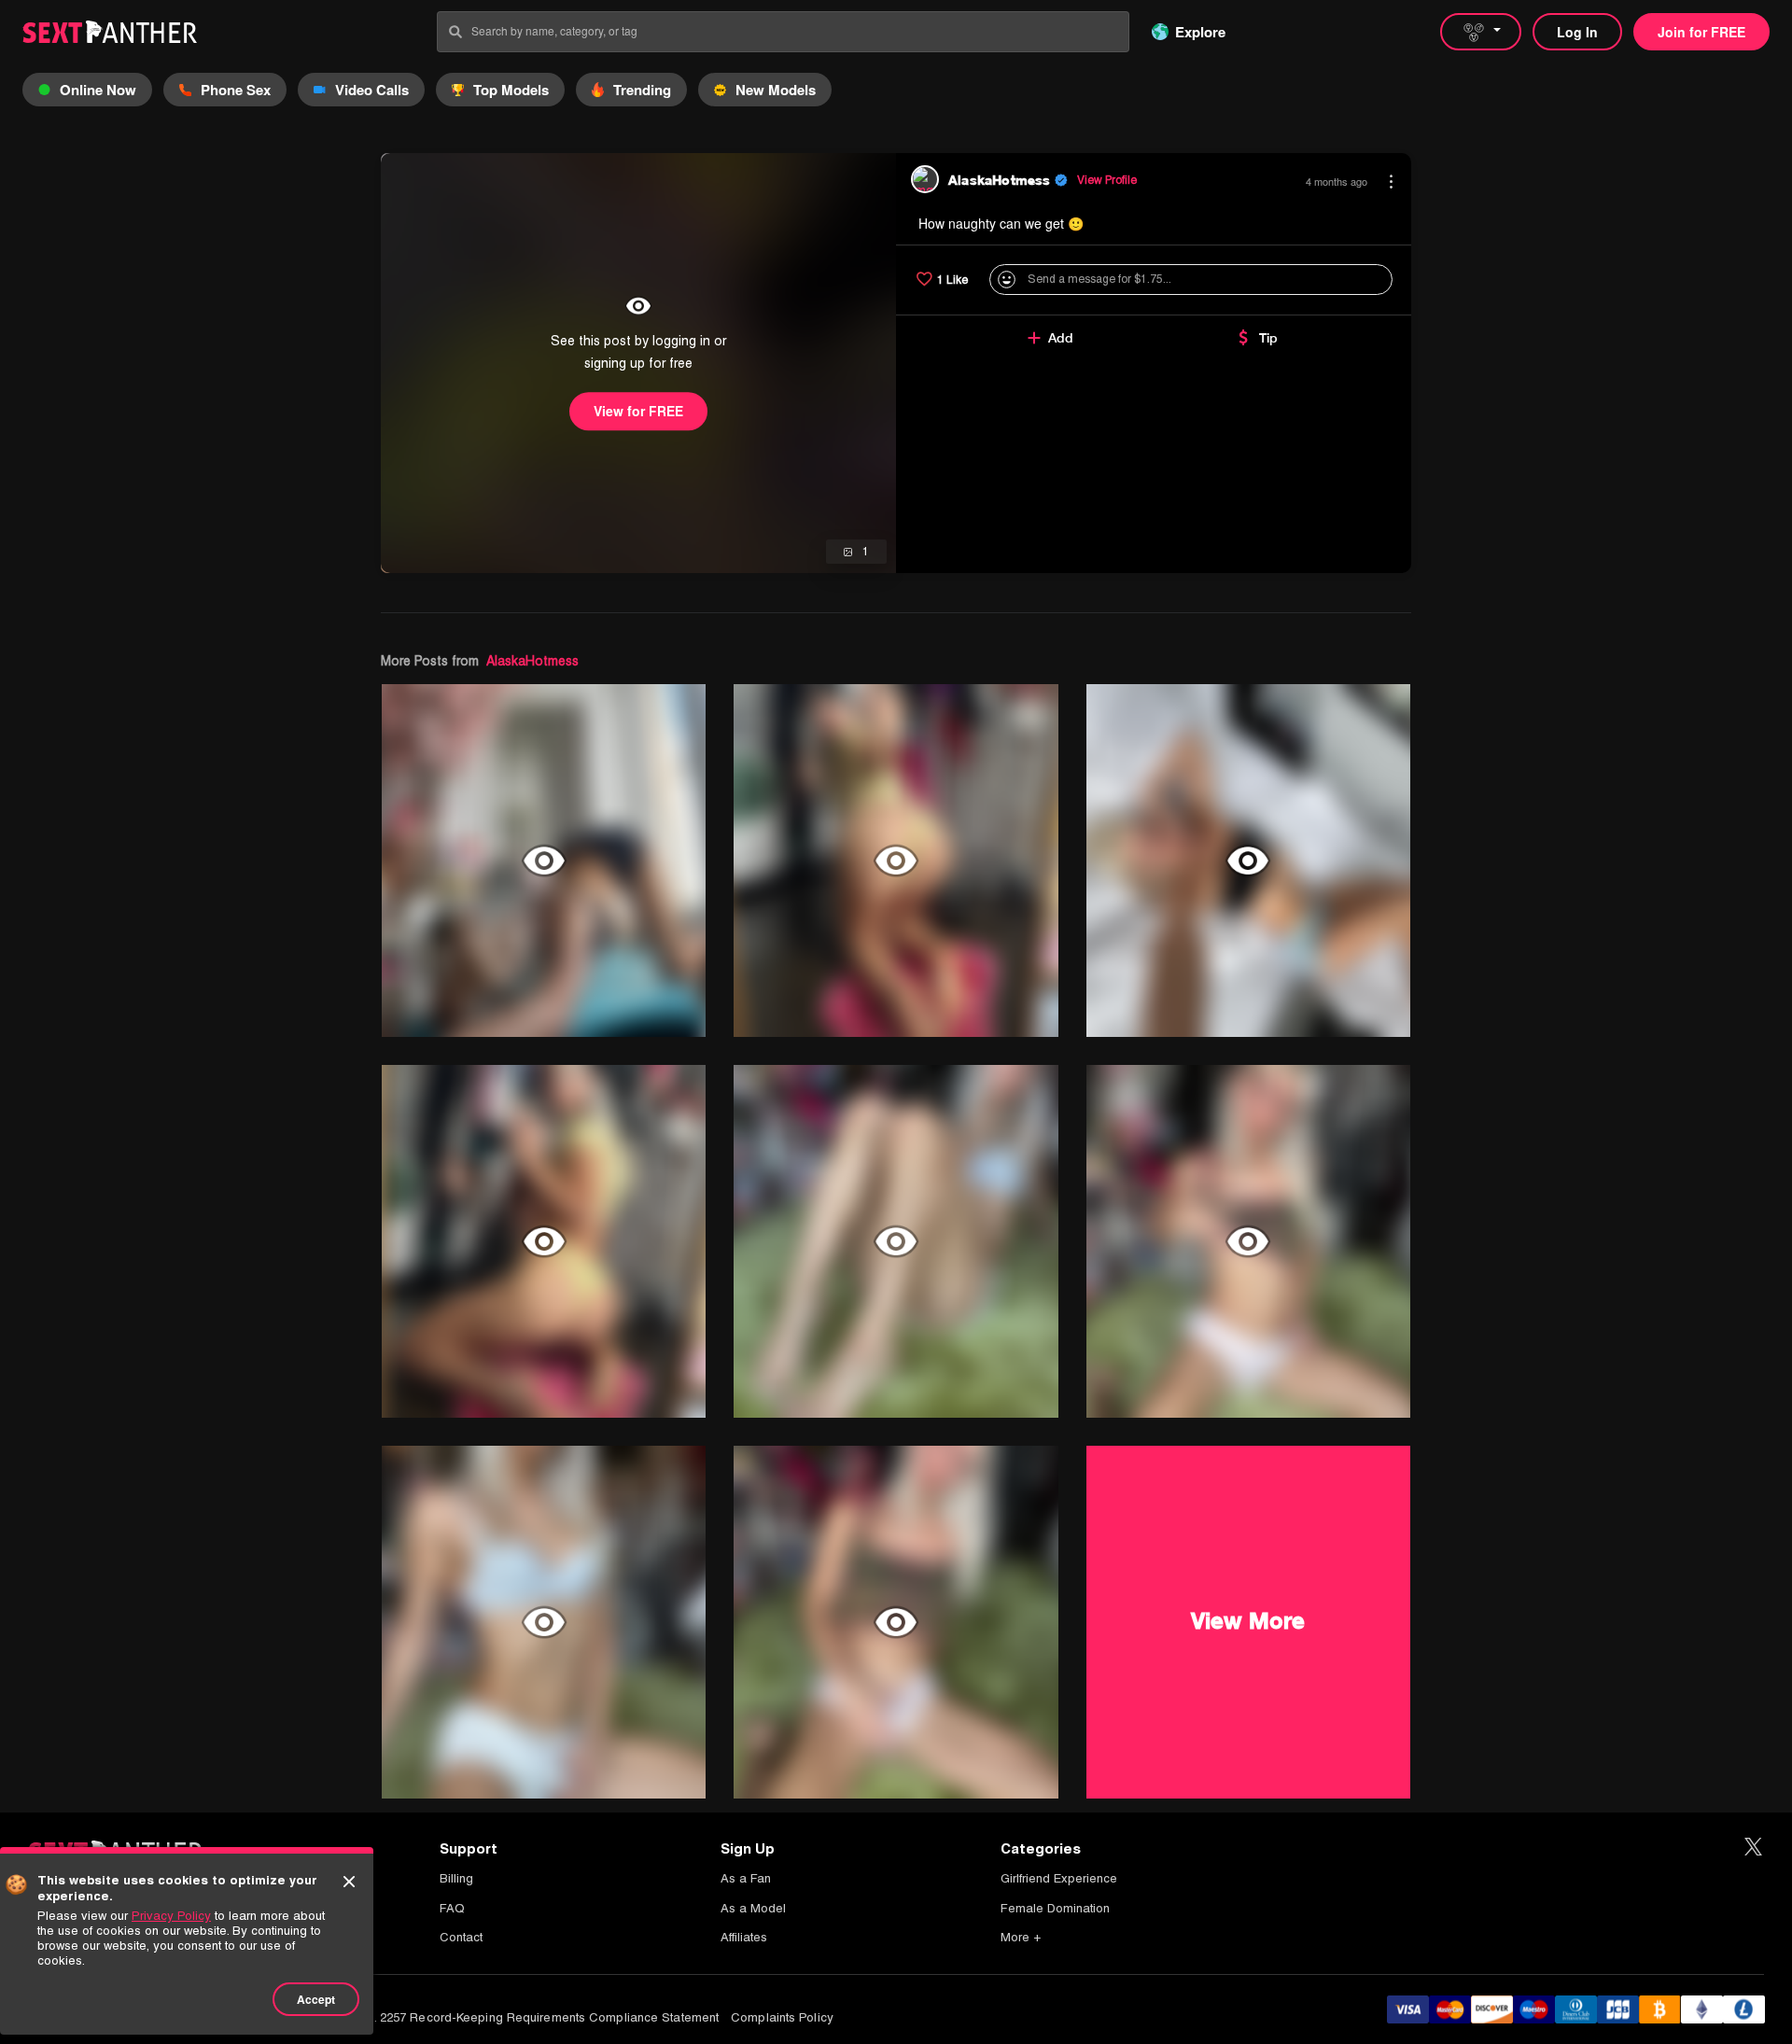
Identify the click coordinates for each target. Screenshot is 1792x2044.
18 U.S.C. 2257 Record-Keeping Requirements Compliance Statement (522, 2017)
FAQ (452, 1908)
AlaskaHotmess (532, 661)
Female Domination (1055, 1908)
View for (638, 411)
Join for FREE (1701, 32)
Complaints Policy (782, 2017)
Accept (316, 1999)
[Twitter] (1753, 1848)
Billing (456, 1878)
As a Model (753, 1908)
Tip (1268, 338)
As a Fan (746, 1878)
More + (1021, 1937)
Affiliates (744, 1937)
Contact (461, 1937)
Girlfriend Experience (1059, 1878)
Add (1061, 338)
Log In (1577, 32)
